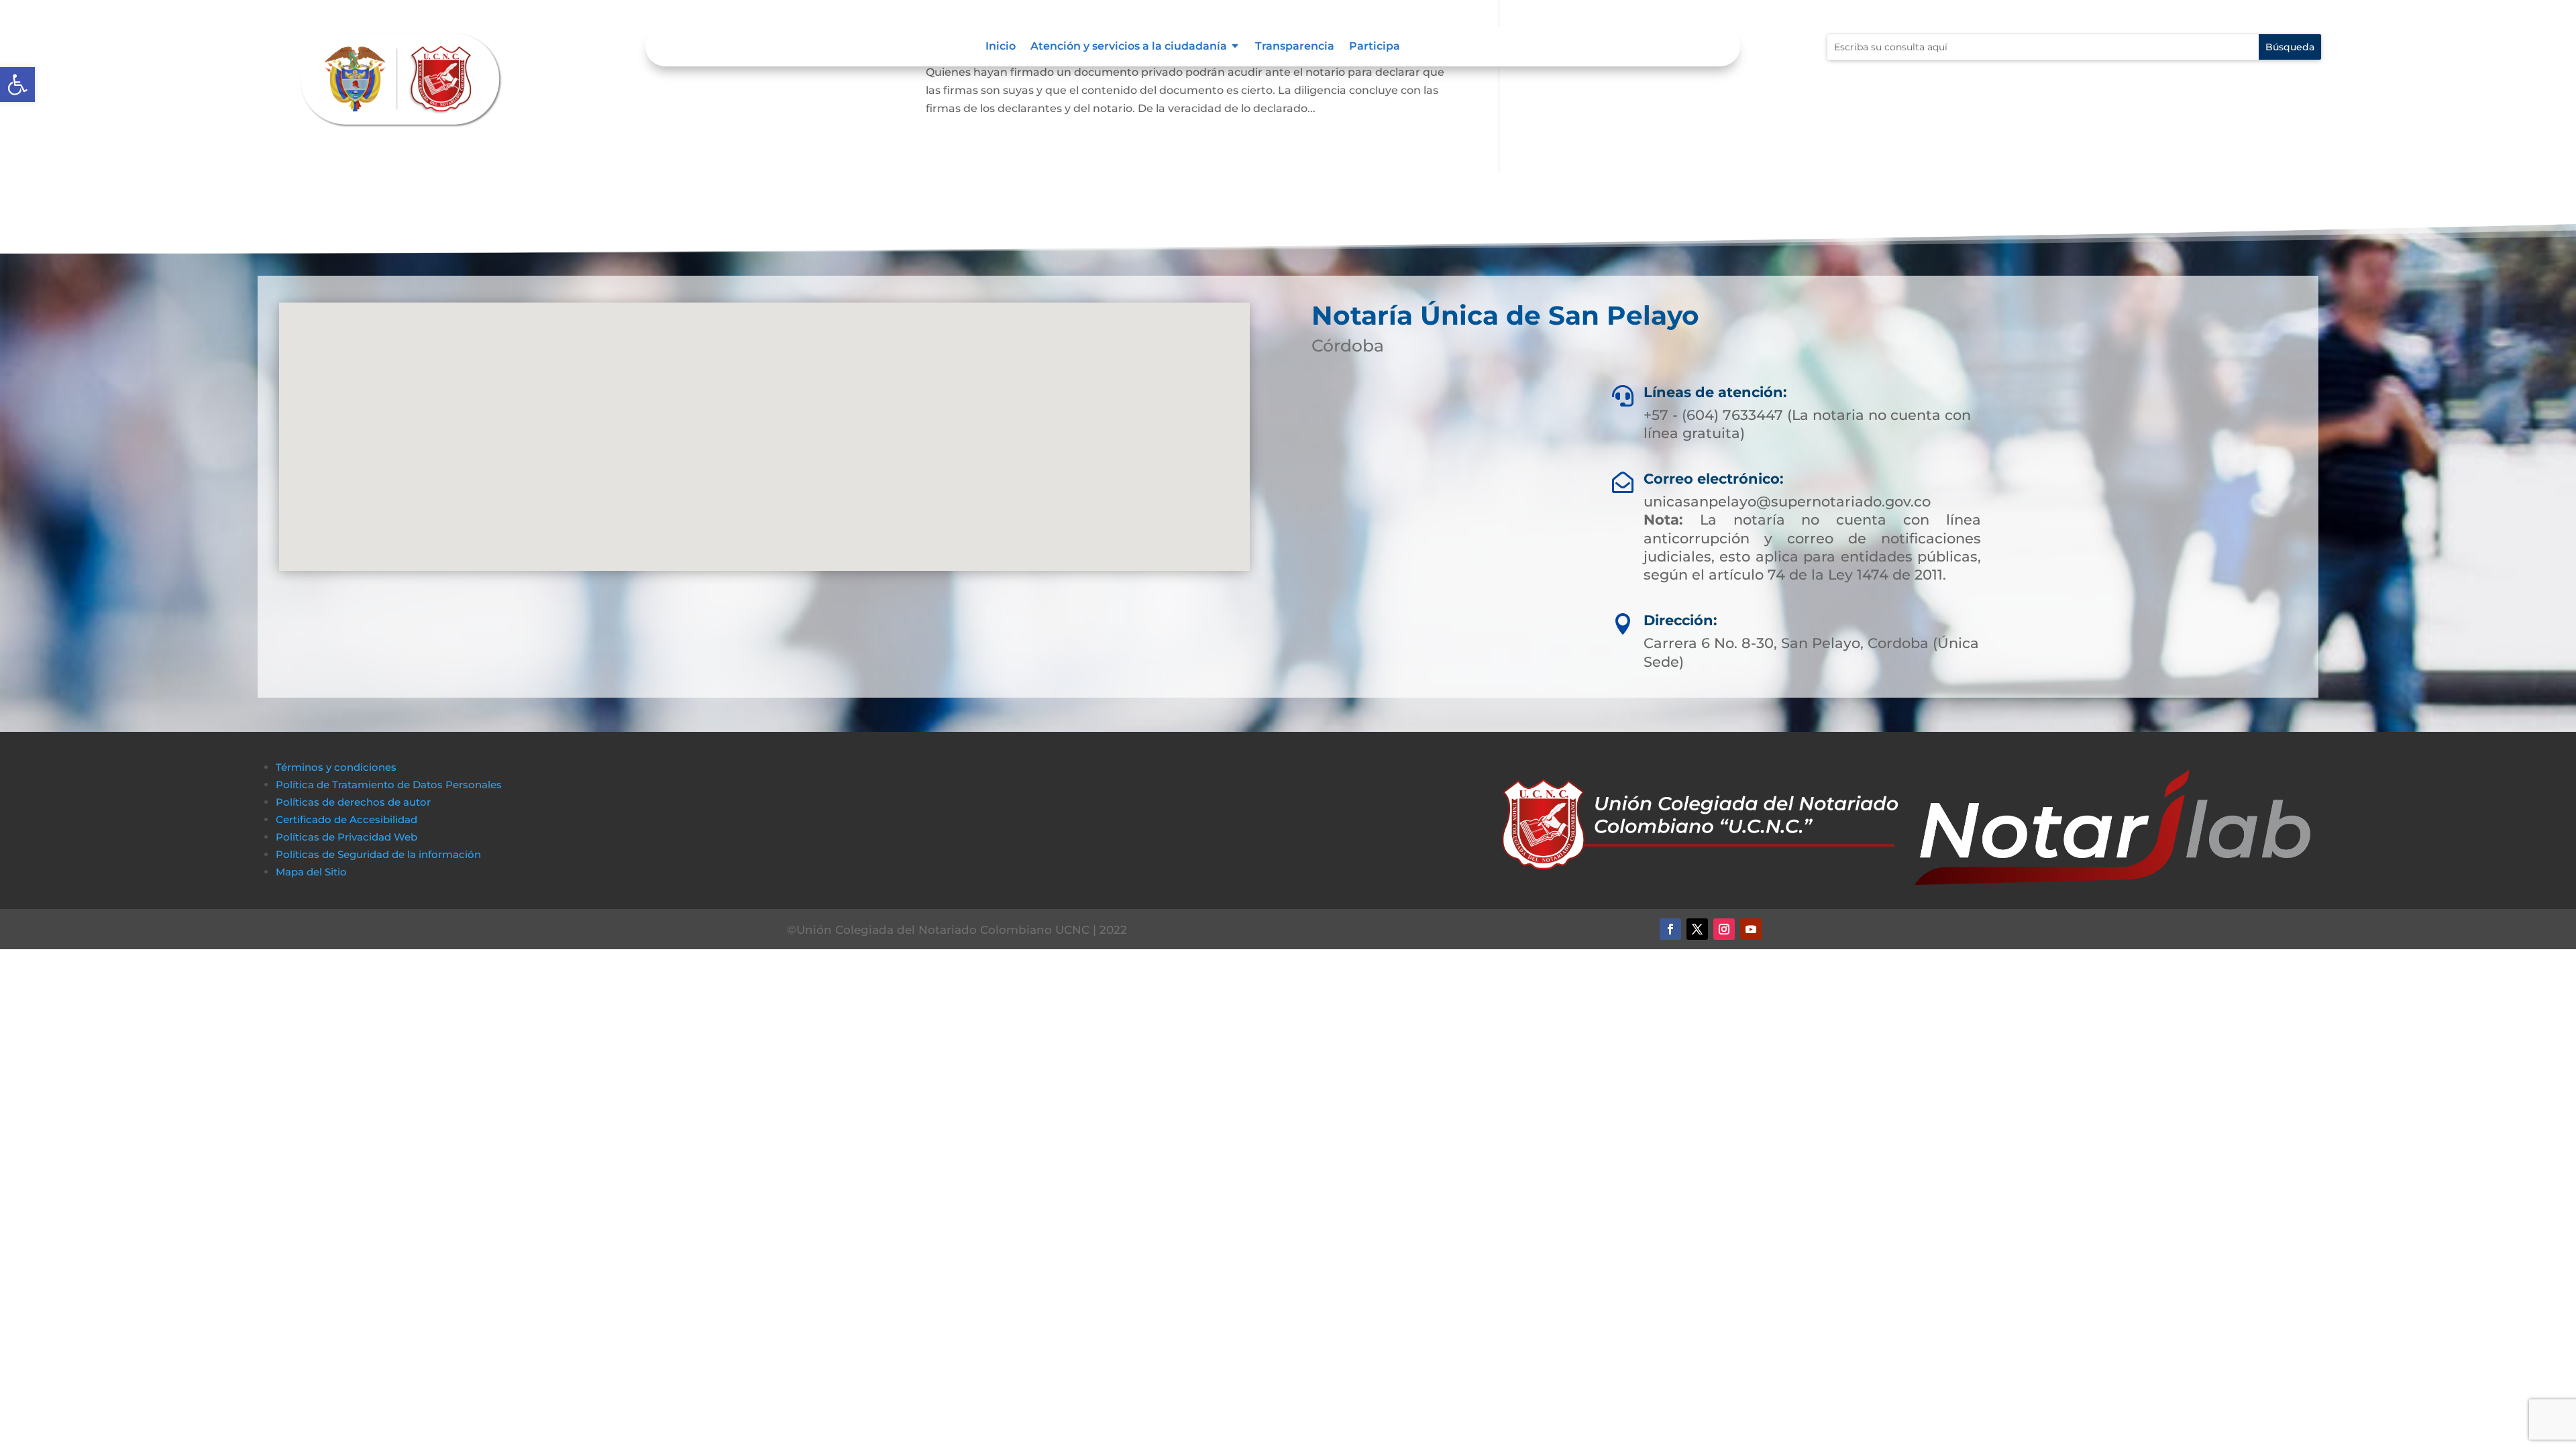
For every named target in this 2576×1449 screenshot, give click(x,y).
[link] (17, 85)
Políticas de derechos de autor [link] (353, 802)
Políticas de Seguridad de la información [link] (378, 854)
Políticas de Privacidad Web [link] (346, 837)
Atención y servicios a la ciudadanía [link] (1129, 47)
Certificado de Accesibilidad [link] (346, 819)
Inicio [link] (1001, 47)
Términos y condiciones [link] (336, 767)
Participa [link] (1375, 47)
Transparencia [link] (1295, 47)
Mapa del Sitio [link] (313, 872)
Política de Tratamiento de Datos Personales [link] (389, 785)
